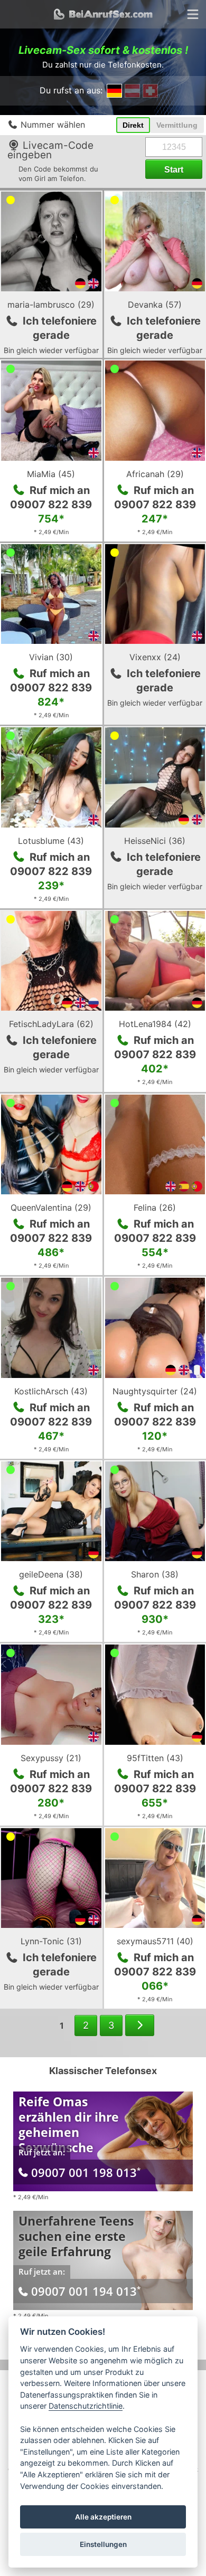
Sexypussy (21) (51, 1758)
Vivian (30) (51, 657)
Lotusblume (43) (51, 841)
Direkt (133, 125)
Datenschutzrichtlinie (86, 2406)
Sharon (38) (155, 1574)
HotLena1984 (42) (155, 1024)
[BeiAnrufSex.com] (103, 14)
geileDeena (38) (51, 1574)
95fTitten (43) (155, 1758)
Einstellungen (103, 2544)
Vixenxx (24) (155, 657)
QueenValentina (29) (51, 1208)
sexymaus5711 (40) (155, 1941)
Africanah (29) (155, 474)
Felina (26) (155, 1208)
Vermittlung (177, 125)
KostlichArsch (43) (51, 1391)
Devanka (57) (155, 305)
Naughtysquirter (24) (155, 1391)
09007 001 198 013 (86, 2172)
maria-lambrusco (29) (51, 305)
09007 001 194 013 (86, 2291)
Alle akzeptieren (103, 2517)
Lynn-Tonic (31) (51, 1941)
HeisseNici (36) (155, 841)
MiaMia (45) (51, 474)
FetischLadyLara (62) (51, 1024)
